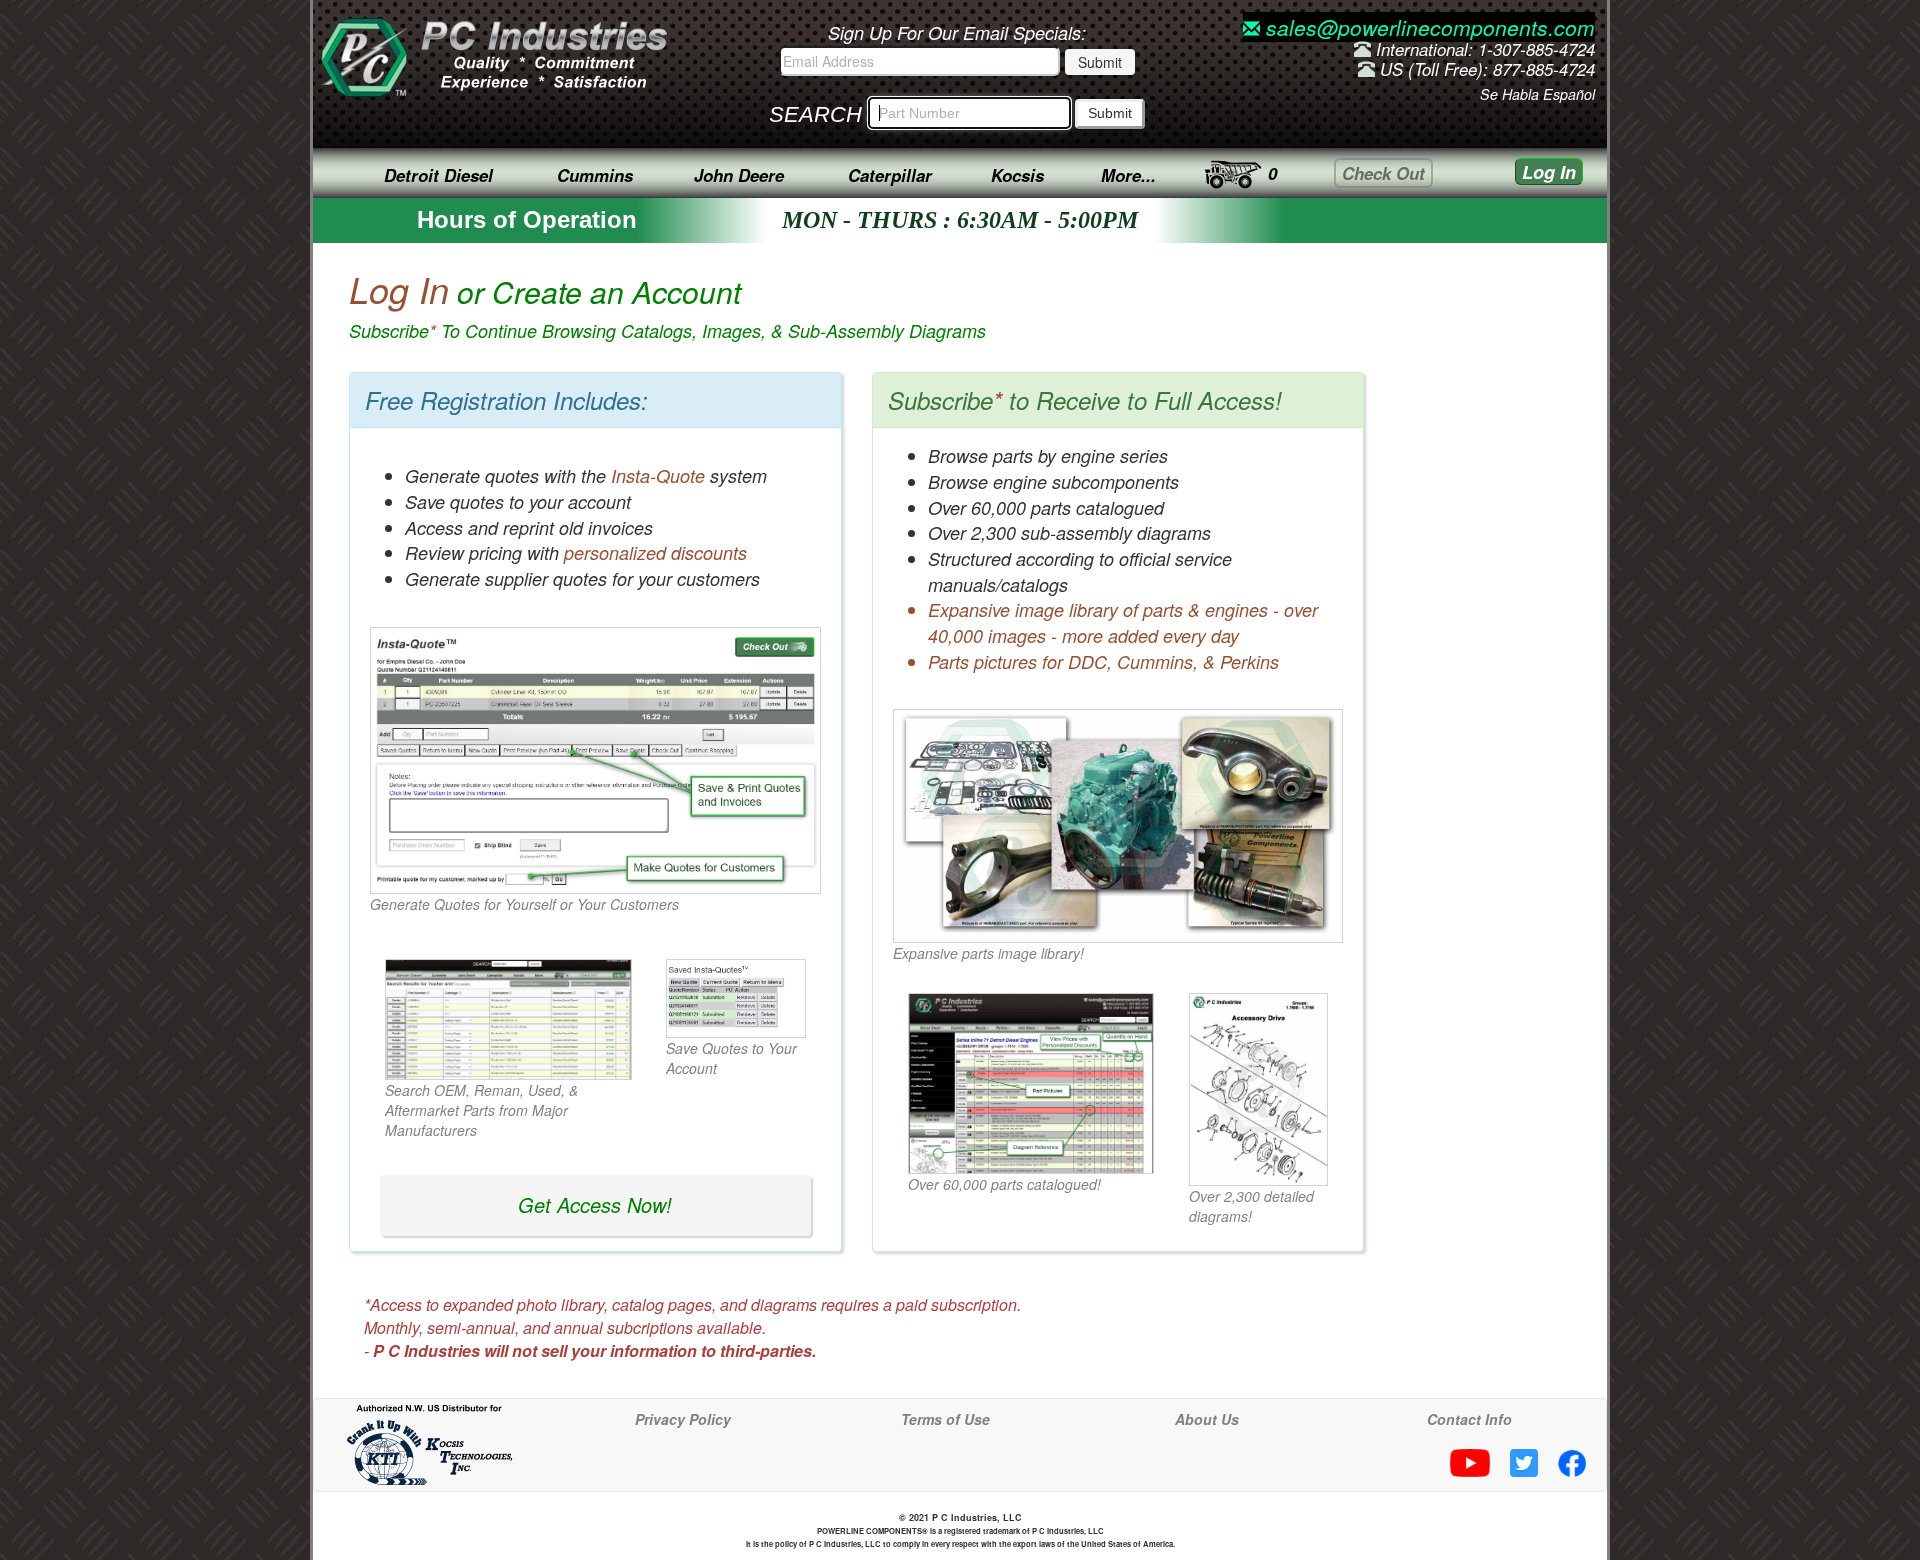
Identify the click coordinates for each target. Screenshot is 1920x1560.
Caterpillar (890, 175)
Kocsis (1017, 175)
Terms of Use (945, 1419)
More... (1128, 175)
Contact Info (1469, 1419)
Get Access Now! (595, 1204)
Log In (1549, 172)
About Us (1207, 1419)
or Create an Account (667, 306)
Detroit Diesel (438, 175)
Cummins (595, 175)
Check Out (1383, 173)
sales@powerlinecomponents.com (1427, 27)
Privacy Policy (683, 1419)
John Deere (739, 175)
